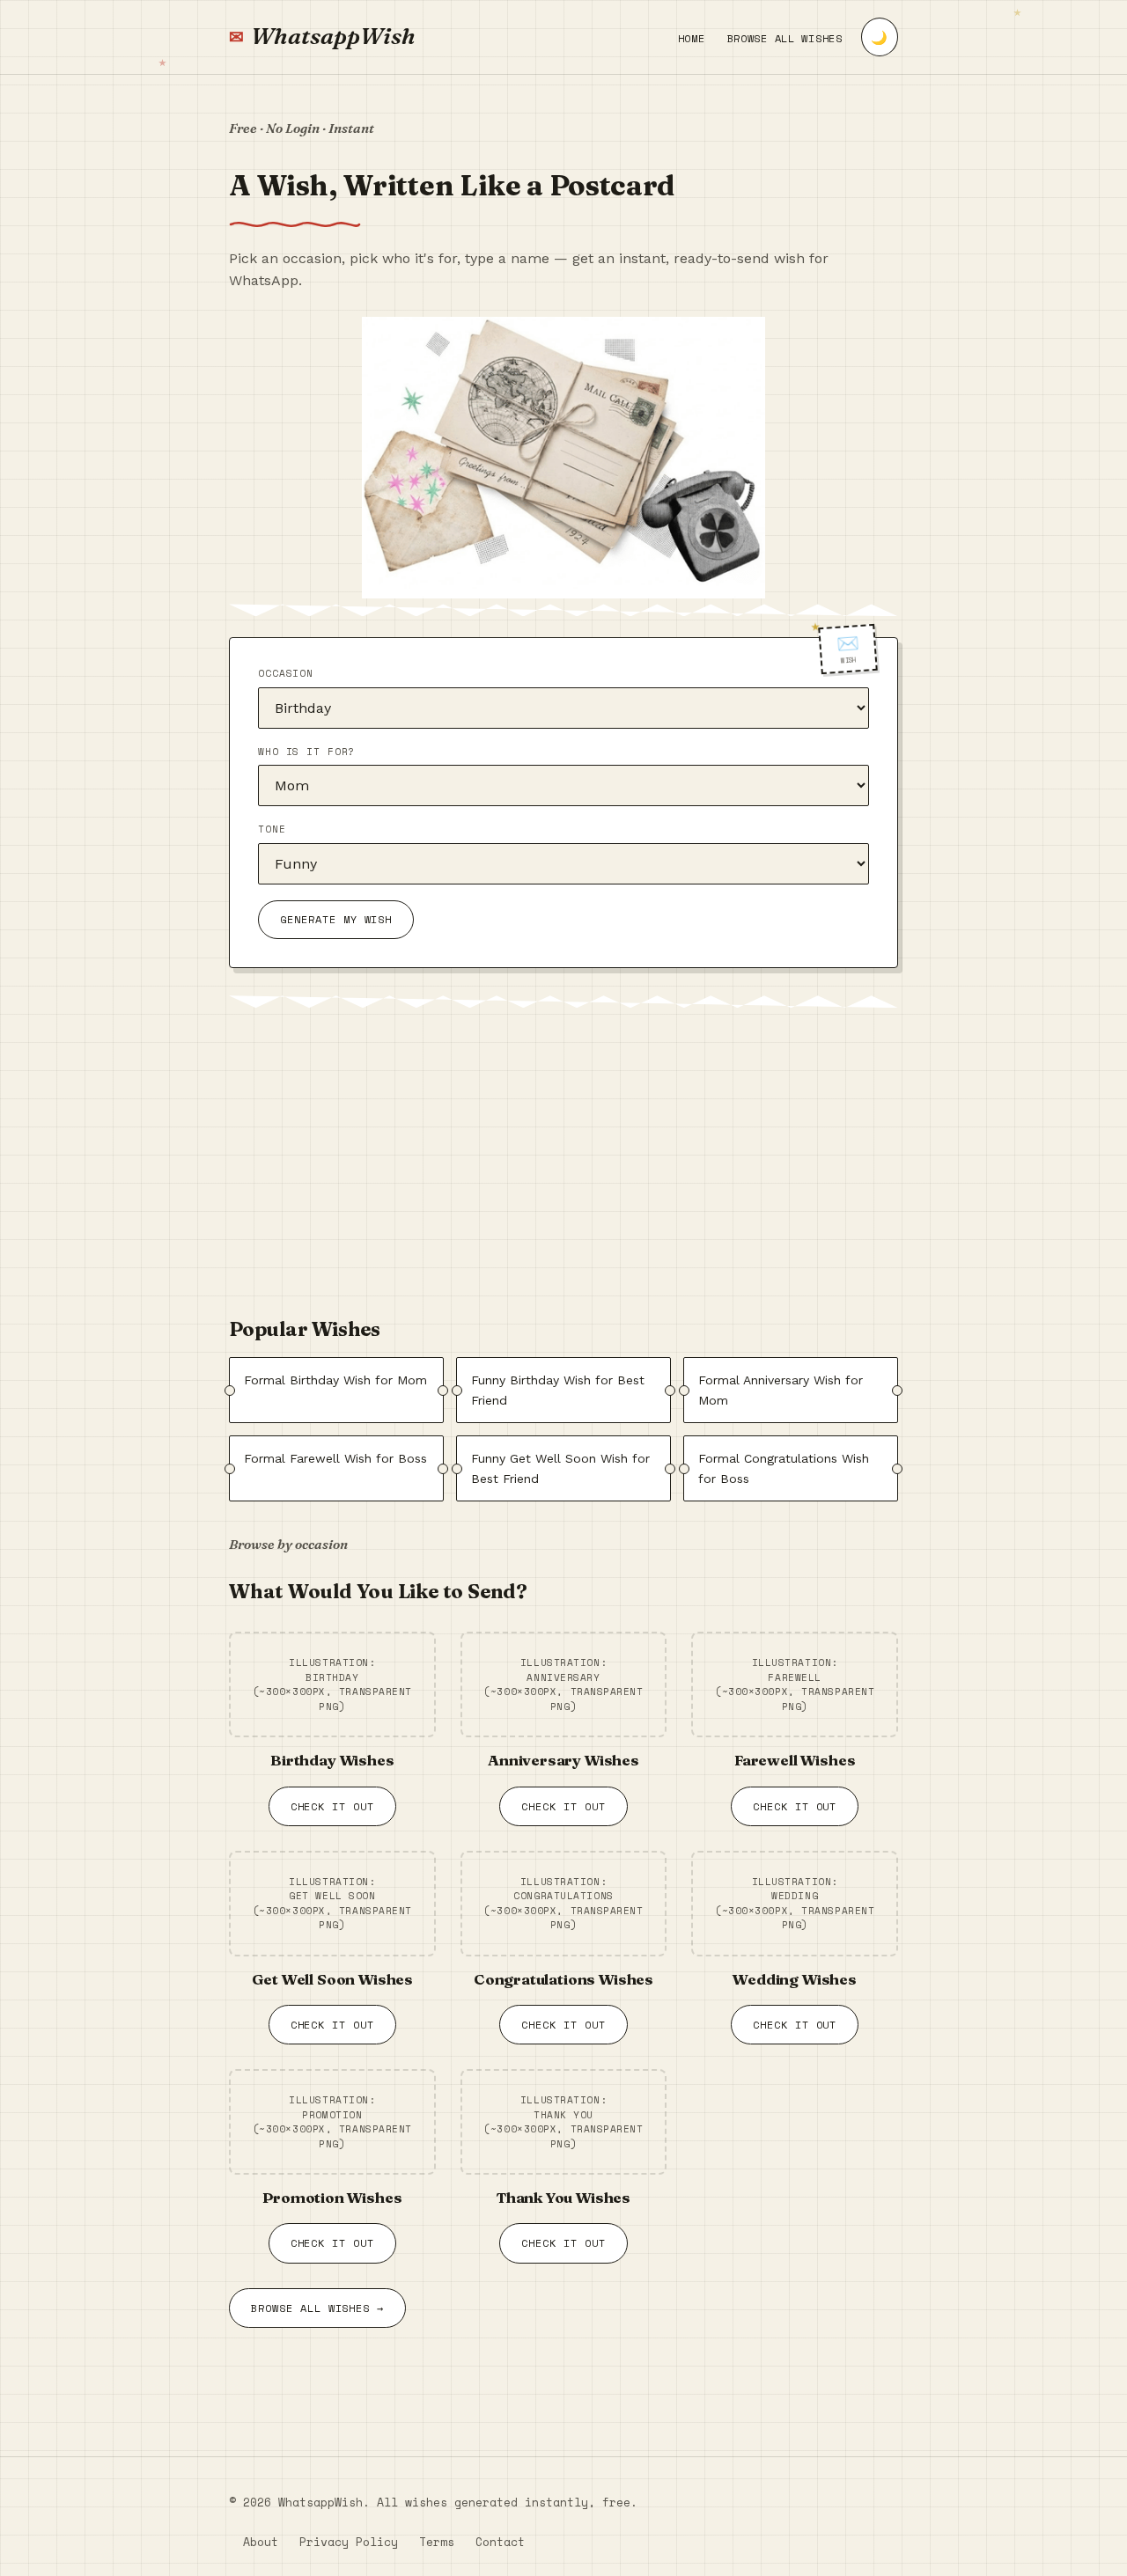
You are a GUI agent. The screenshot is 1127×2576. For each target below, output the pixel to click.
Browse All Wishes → (317, 2308)
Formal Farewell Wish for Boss (335, 1458)
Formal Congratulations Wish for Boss (784, 1468)
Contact (500, 2542)
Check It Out (333, 1806)
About (261, 2542)
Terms (437, 2542)
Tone (272, 830)
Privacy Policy (349, 2542)
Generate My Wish (336, 920)
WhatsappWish (333, 36)
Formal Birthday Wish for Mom (335, 1380)
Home (692, 38)
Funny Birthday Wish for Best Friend (558, 1390)
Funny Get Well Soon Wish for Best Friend (560, 1468)
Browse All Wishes (785, 38)
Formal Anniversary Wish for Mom (781, 1390)
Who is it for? (306, 752)
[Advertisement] (563, 1159)
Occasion (286, 673)
